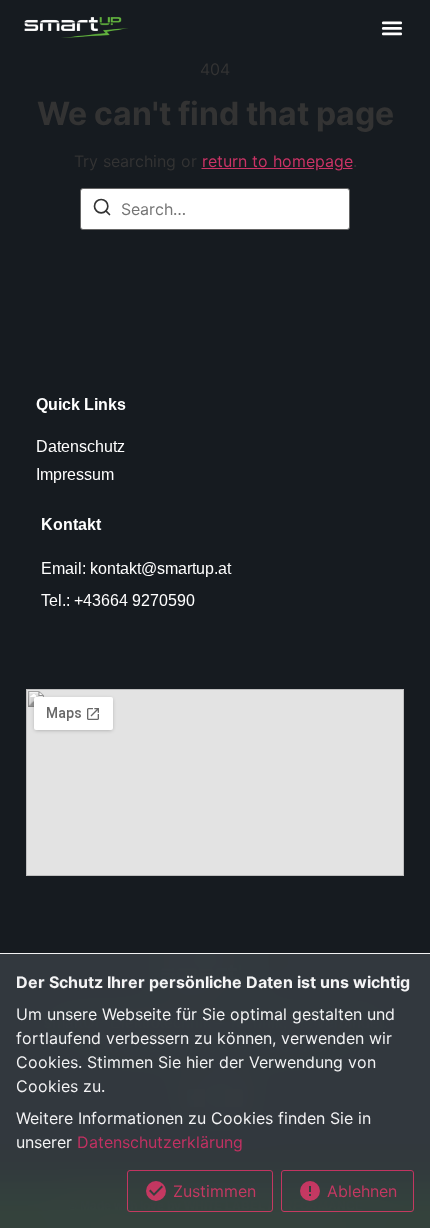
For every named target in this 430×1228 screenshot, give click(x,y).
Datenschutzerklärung (160, 1142)
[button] (391, 27)
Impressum (75, 474)
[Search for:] (215, 209)
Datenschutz (80, 446)
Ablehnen (359, 1191)
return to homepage (277, 161)
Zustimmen (212, 1191)
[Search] (102, 210)
